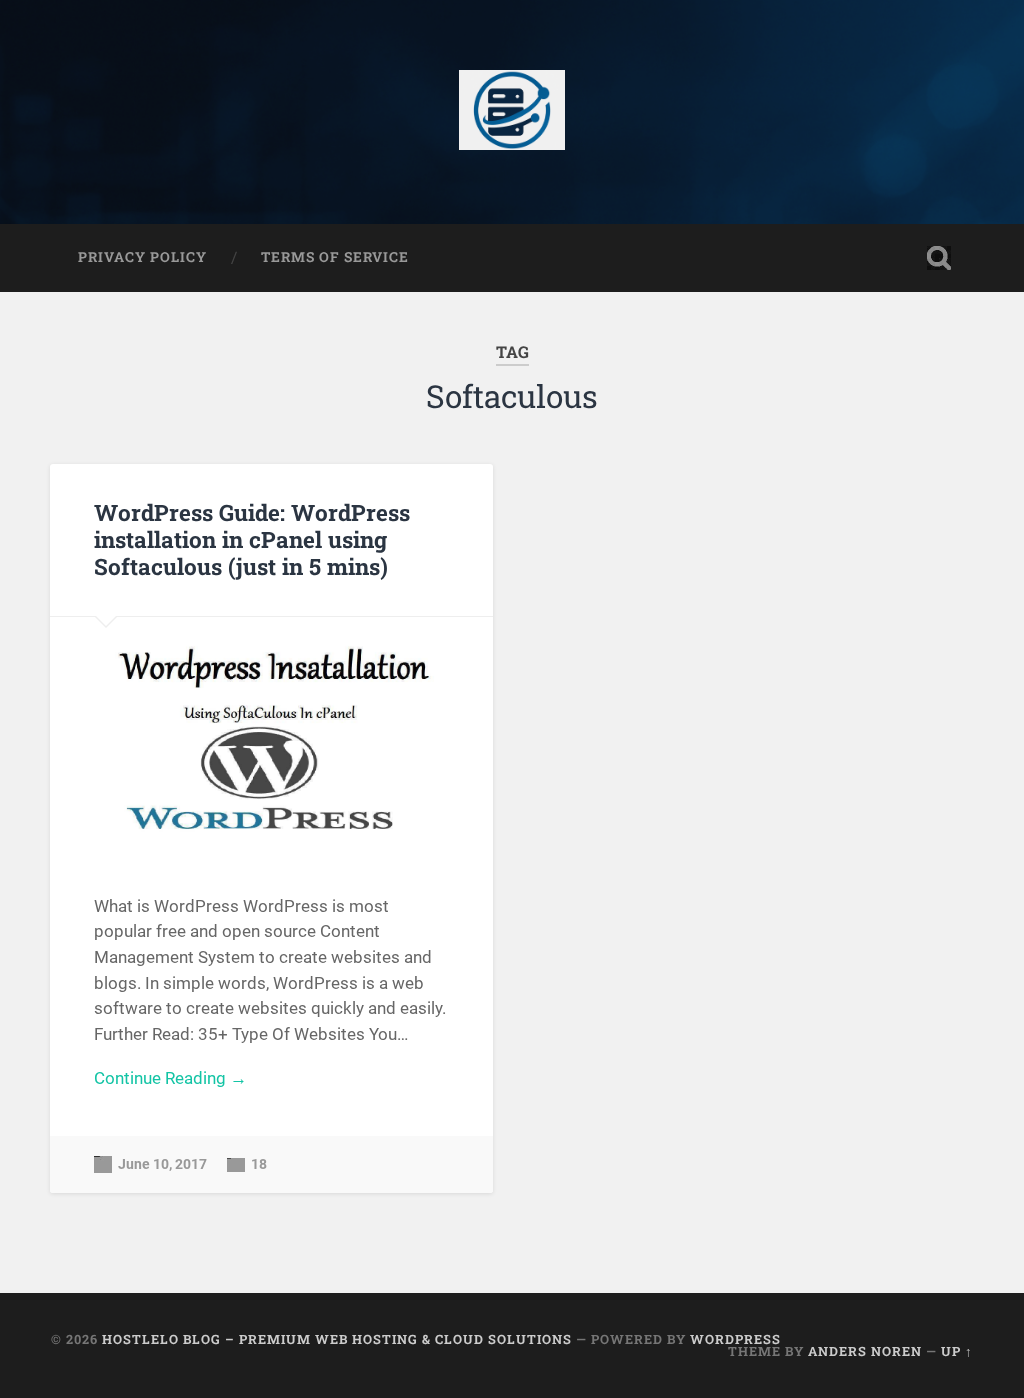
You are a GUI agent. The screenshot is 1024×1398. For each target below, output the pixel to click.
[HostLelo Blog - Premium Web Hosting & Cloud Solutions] (512, 112)
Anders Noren (865, 1351)
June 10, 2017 (162, 1164)
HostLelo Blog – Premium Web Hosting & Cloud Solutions (337, 1339)
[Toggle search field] (939, 258)
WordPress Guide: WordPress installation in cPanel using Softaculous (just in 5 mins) (252, 539)
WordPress (735, 1339)
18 (259, 1164)
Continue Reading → (170, 1078)
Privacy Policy (142, 257)
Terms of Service (335, 257)
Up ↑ (957, 1351)
